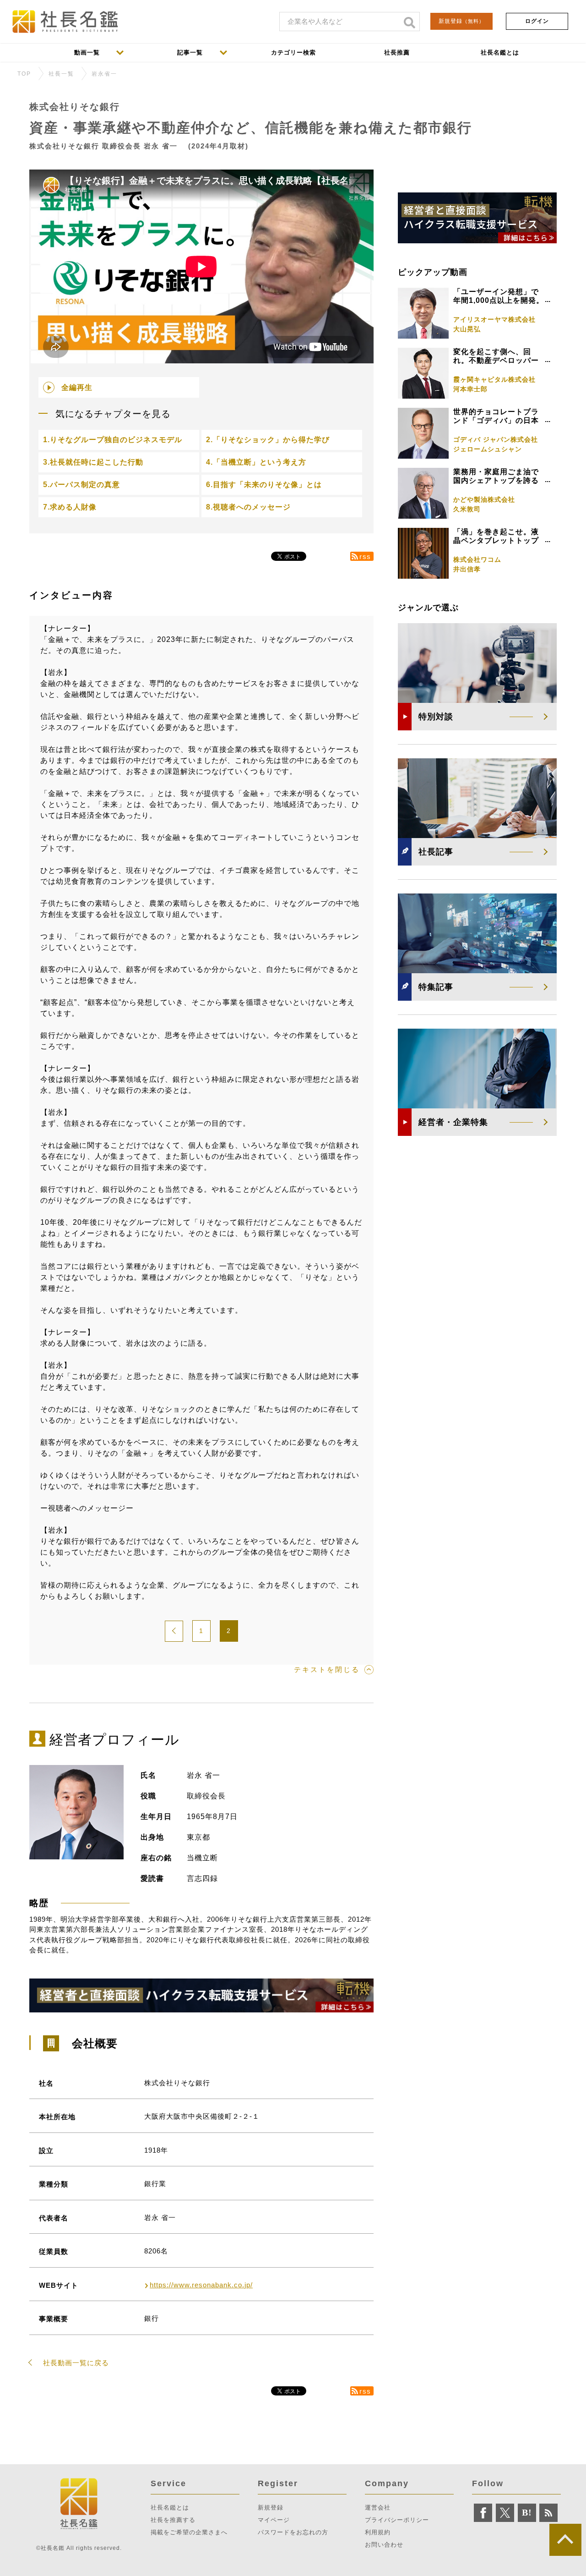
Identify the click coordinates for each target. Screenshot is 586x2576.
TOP (24, 74)
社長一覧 (61, 74)
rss (365, 556)
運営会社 (378, 2507)
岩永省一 (104, 74)
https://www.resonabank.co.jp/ (201, 2285)
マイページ (274, 2520)
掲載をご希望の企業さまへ (189, 2532)
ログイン (537, 21)
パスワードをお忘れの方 (293, 2532)
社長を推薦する (173, 2520)
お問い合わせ (384, 2545)
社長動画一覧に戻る (76, 2363)
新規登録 (461, 21)
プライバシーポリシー (397, 2520)
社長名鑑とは (170, 2507)
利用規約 (378, 2532)
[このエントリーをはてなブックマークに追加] (527, 2513)
